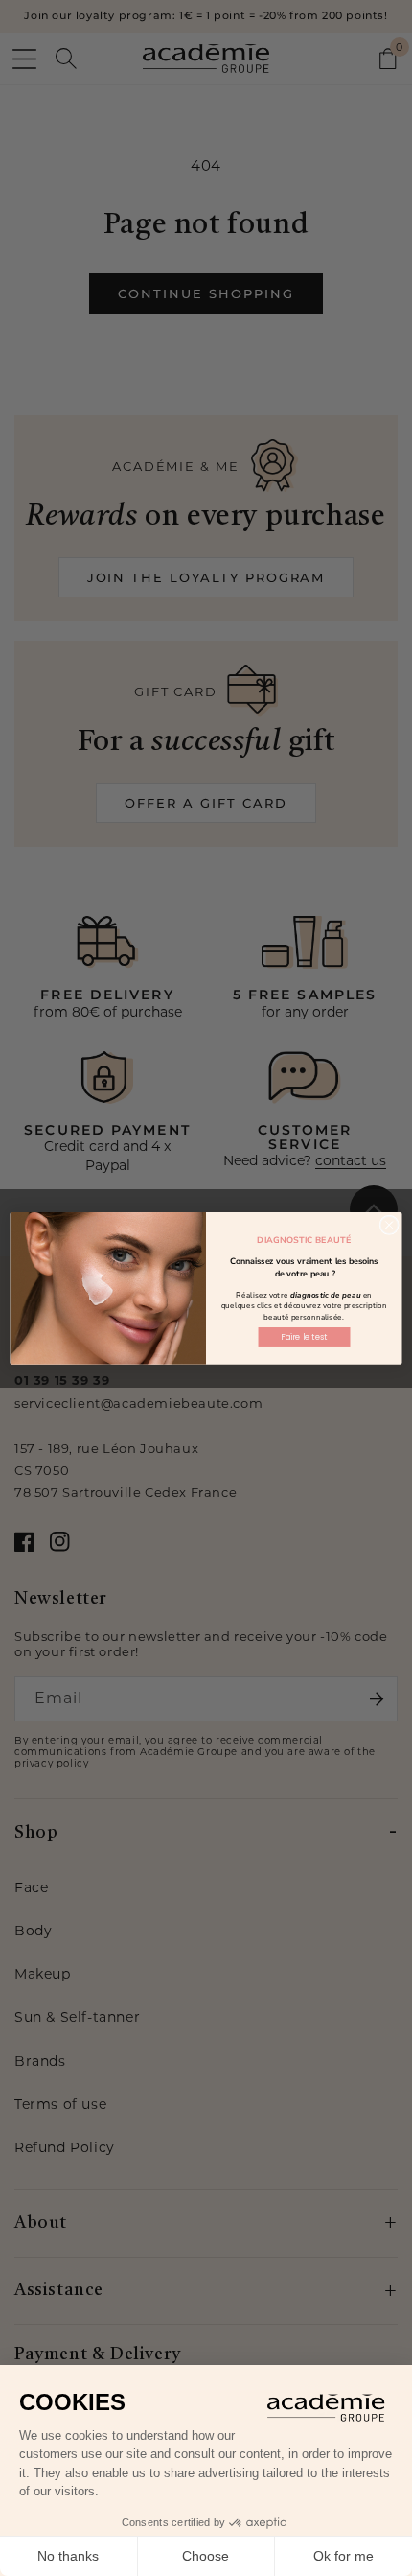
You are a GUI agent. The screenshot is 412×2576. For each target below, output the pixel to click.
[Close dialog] (389, 1225)
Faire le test (304, 1337)
